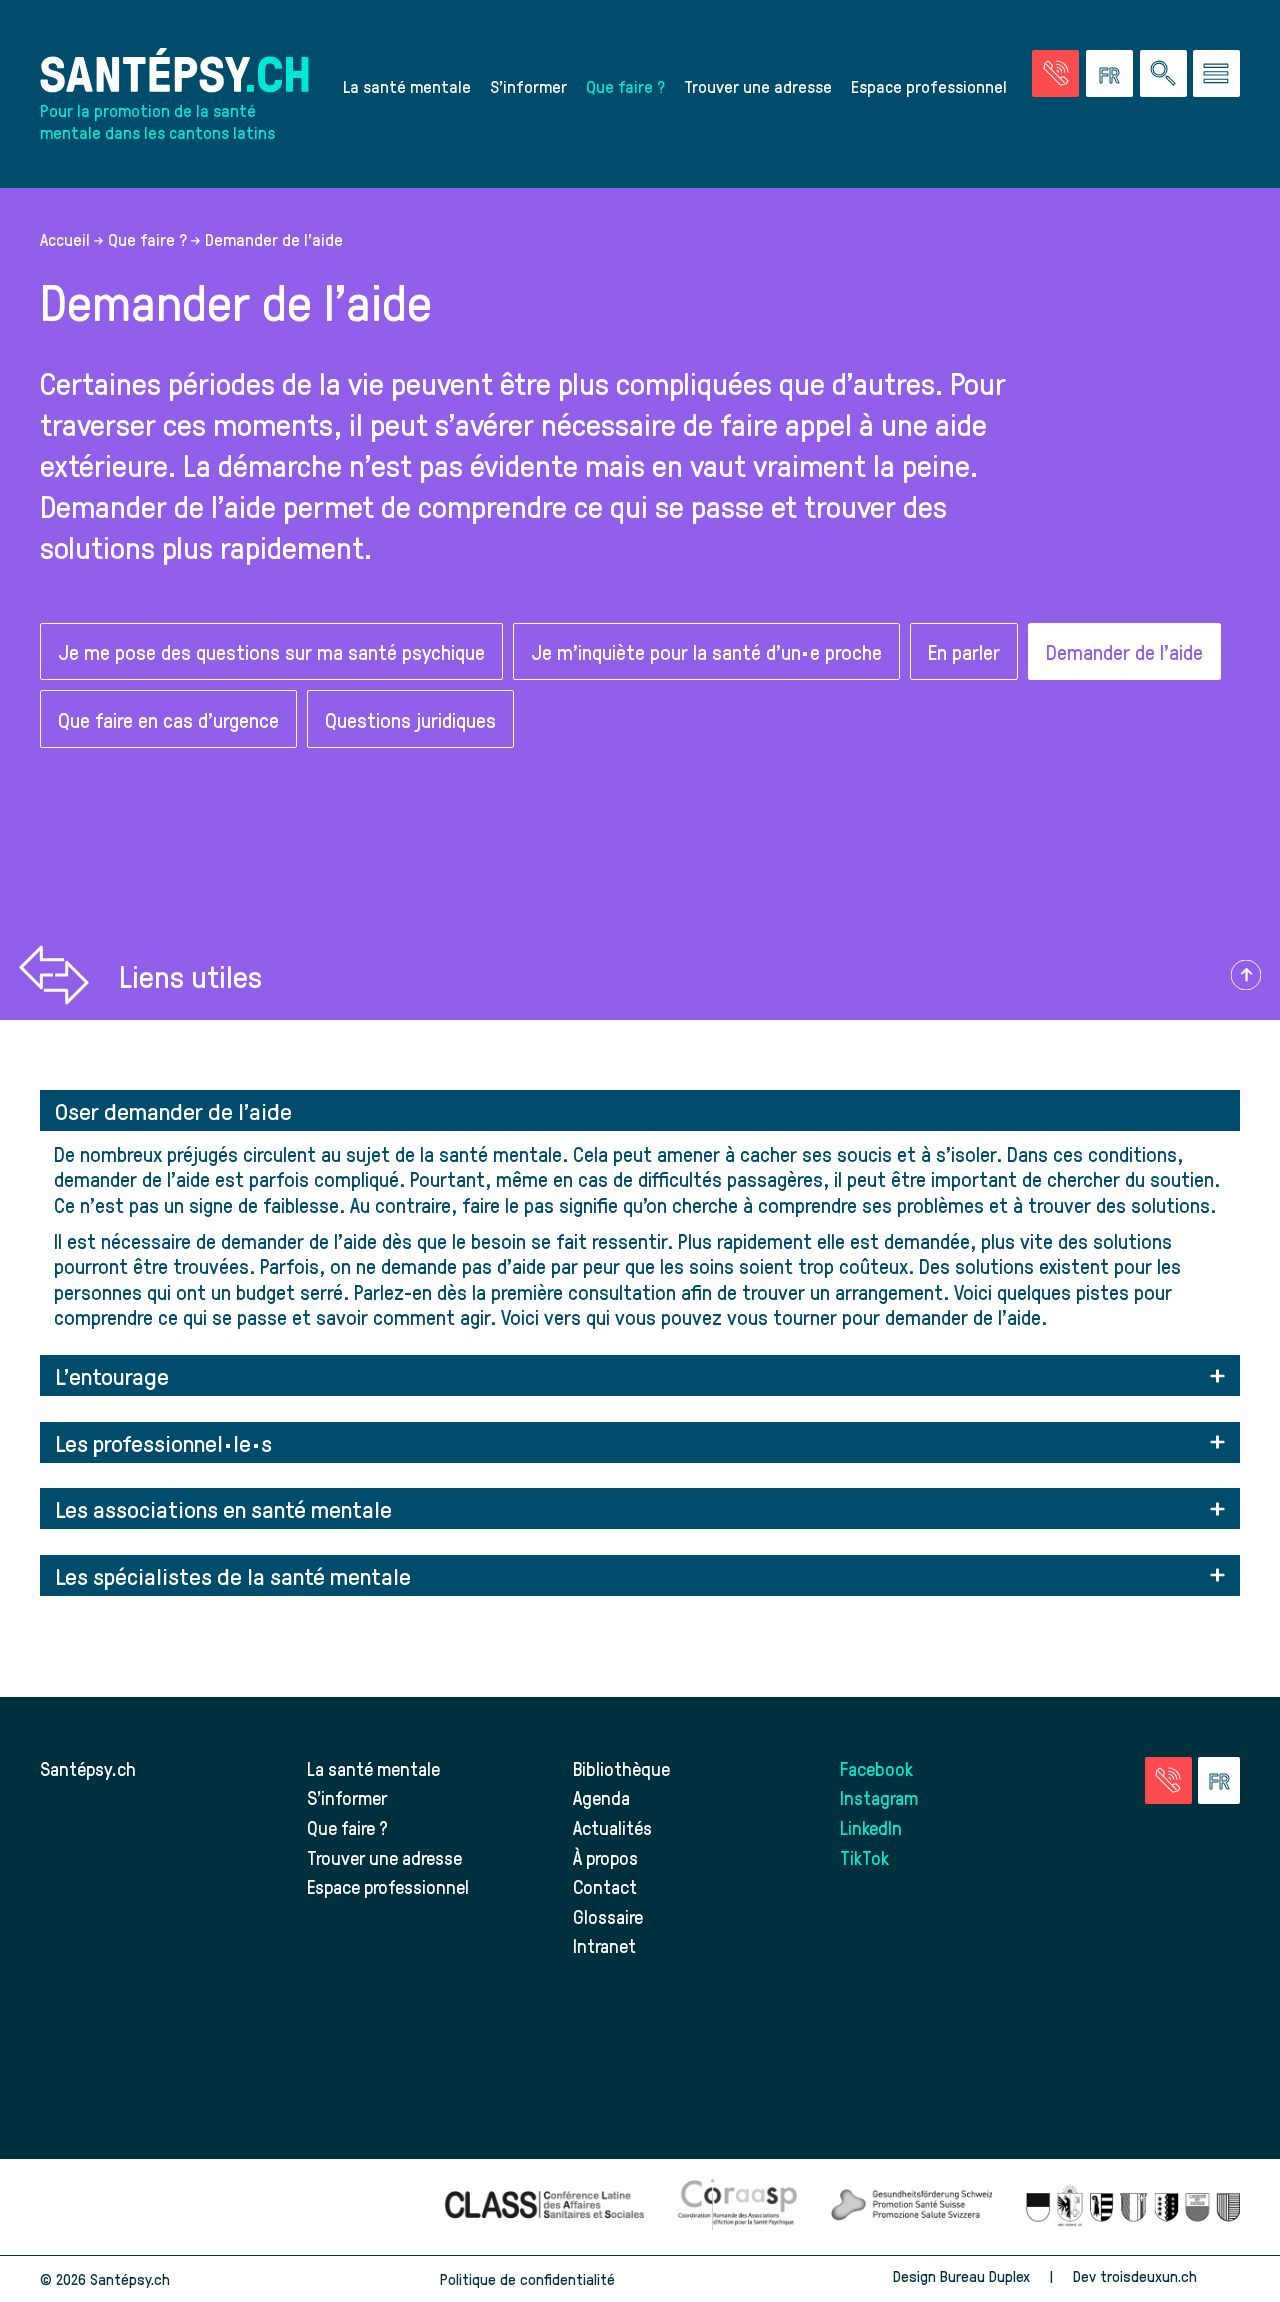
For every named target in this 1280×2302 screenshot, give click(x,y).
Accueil (65, 239)
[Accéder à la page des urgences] (1055, 73)
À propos (605, 1857)
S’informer (528, 86)
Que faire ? (625, 86)
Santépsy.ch (88, 1768)
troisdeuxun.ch (1150, 2276)
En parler (964, 651)
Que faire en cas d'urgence (168, 719)
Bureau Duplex (985, 2276)
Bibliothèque (621, 1768)
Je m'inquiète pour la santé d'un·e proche (706, 651)
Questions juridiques (410, 719)
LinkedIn (871, 1827)
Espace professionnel (929, 86)
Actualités (612, 1827)
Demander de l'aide (1124, 651)
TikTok (864, 1857)
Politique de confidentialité (527, 2279)
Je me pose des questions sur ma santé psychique (271, 651)
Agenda (601, 1797)
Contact (605, 1886)
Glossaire (608, 1916)
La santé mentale (407, 86)
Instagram (879, 1797)
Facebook (876, 1768)
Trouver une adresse (758, 86)
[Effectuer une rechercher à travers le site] (1163, 73)
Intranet (604, 1945)
